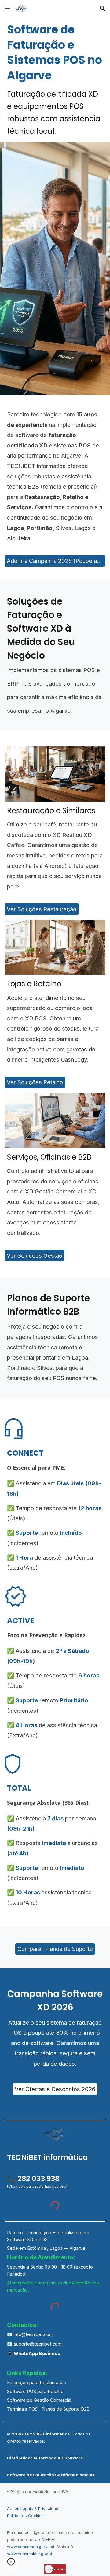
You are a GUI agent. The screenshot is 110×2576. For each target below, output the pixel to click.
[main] (55, 80)
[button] (7, 8)
